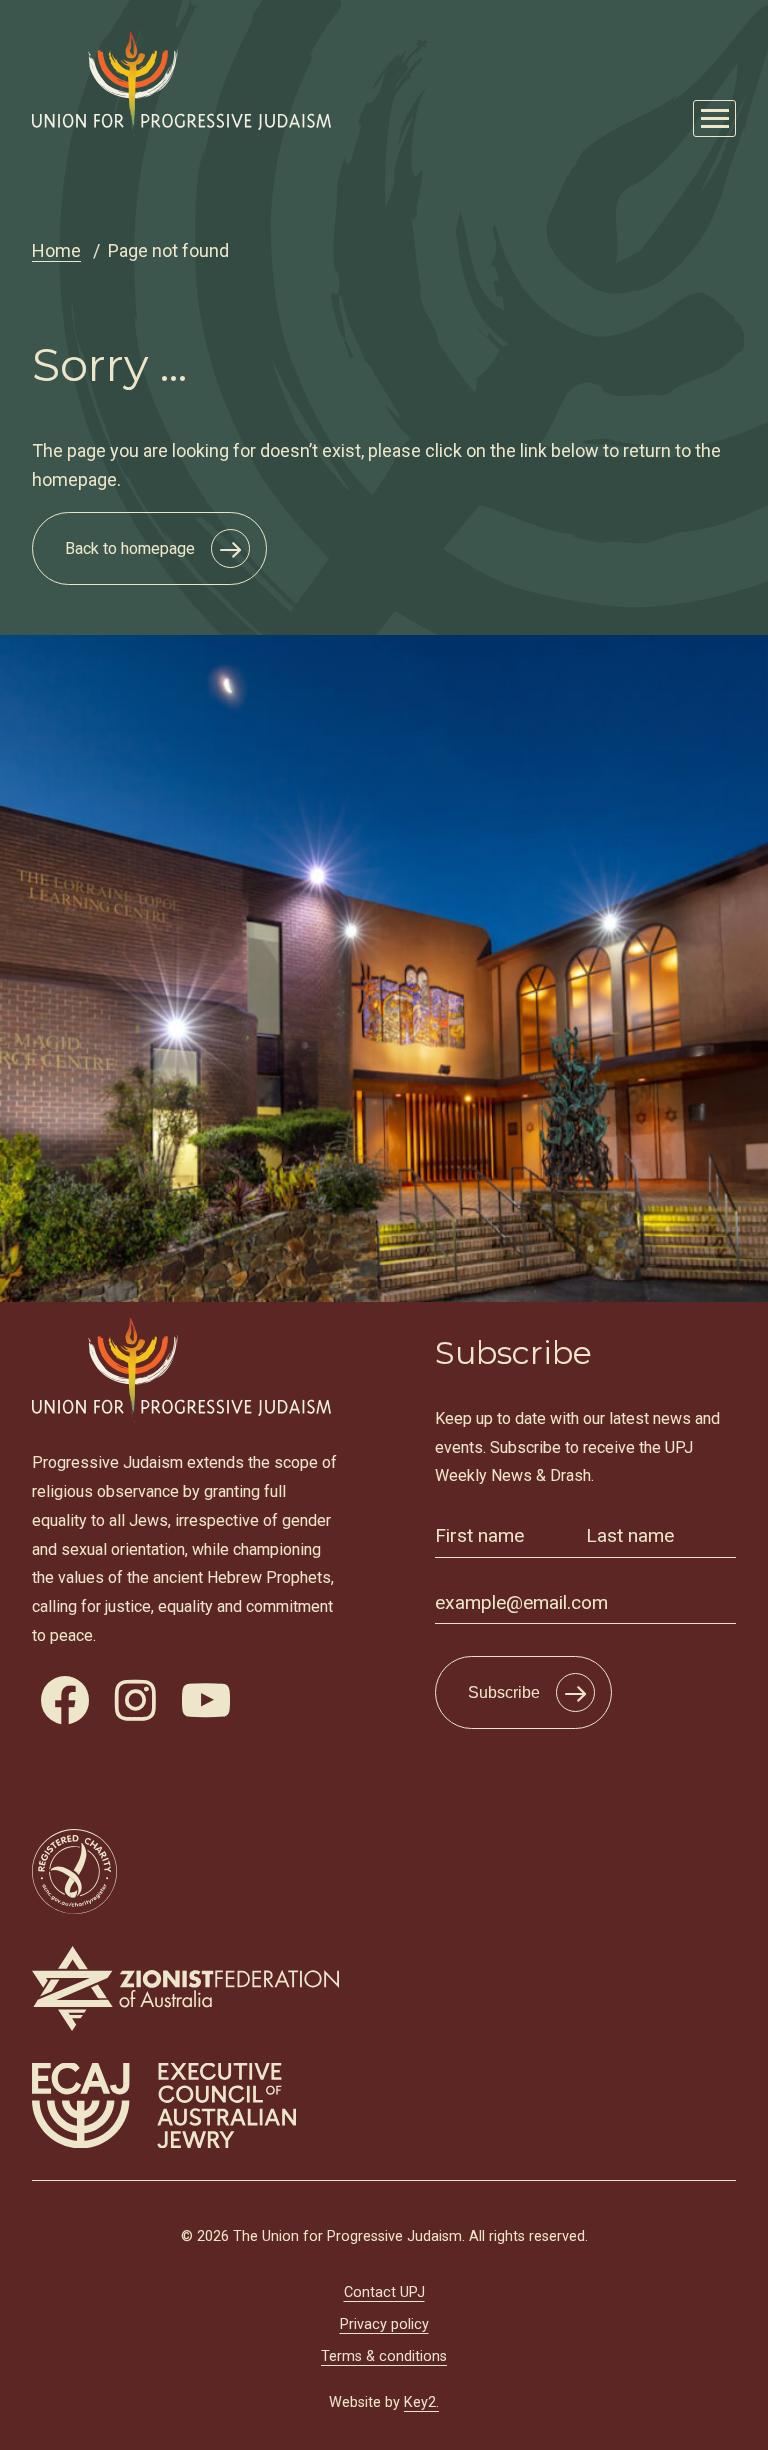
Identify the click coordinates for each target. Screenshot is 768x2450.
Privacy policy (384, 2324)
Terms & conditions (384, 2356)
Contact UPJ (384, 2292)
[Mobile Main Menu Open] (714, 118)
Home (56, 250)
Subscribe (504, 1692)
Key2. (421, 2402)
